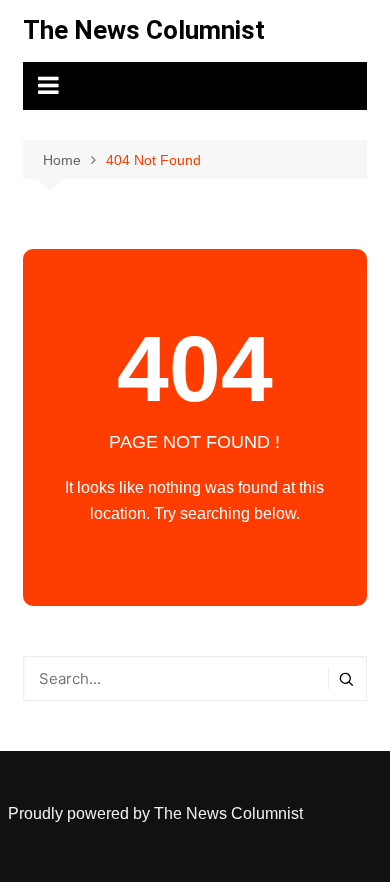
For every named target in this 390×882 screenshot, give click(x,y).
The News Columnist (144, 30)
